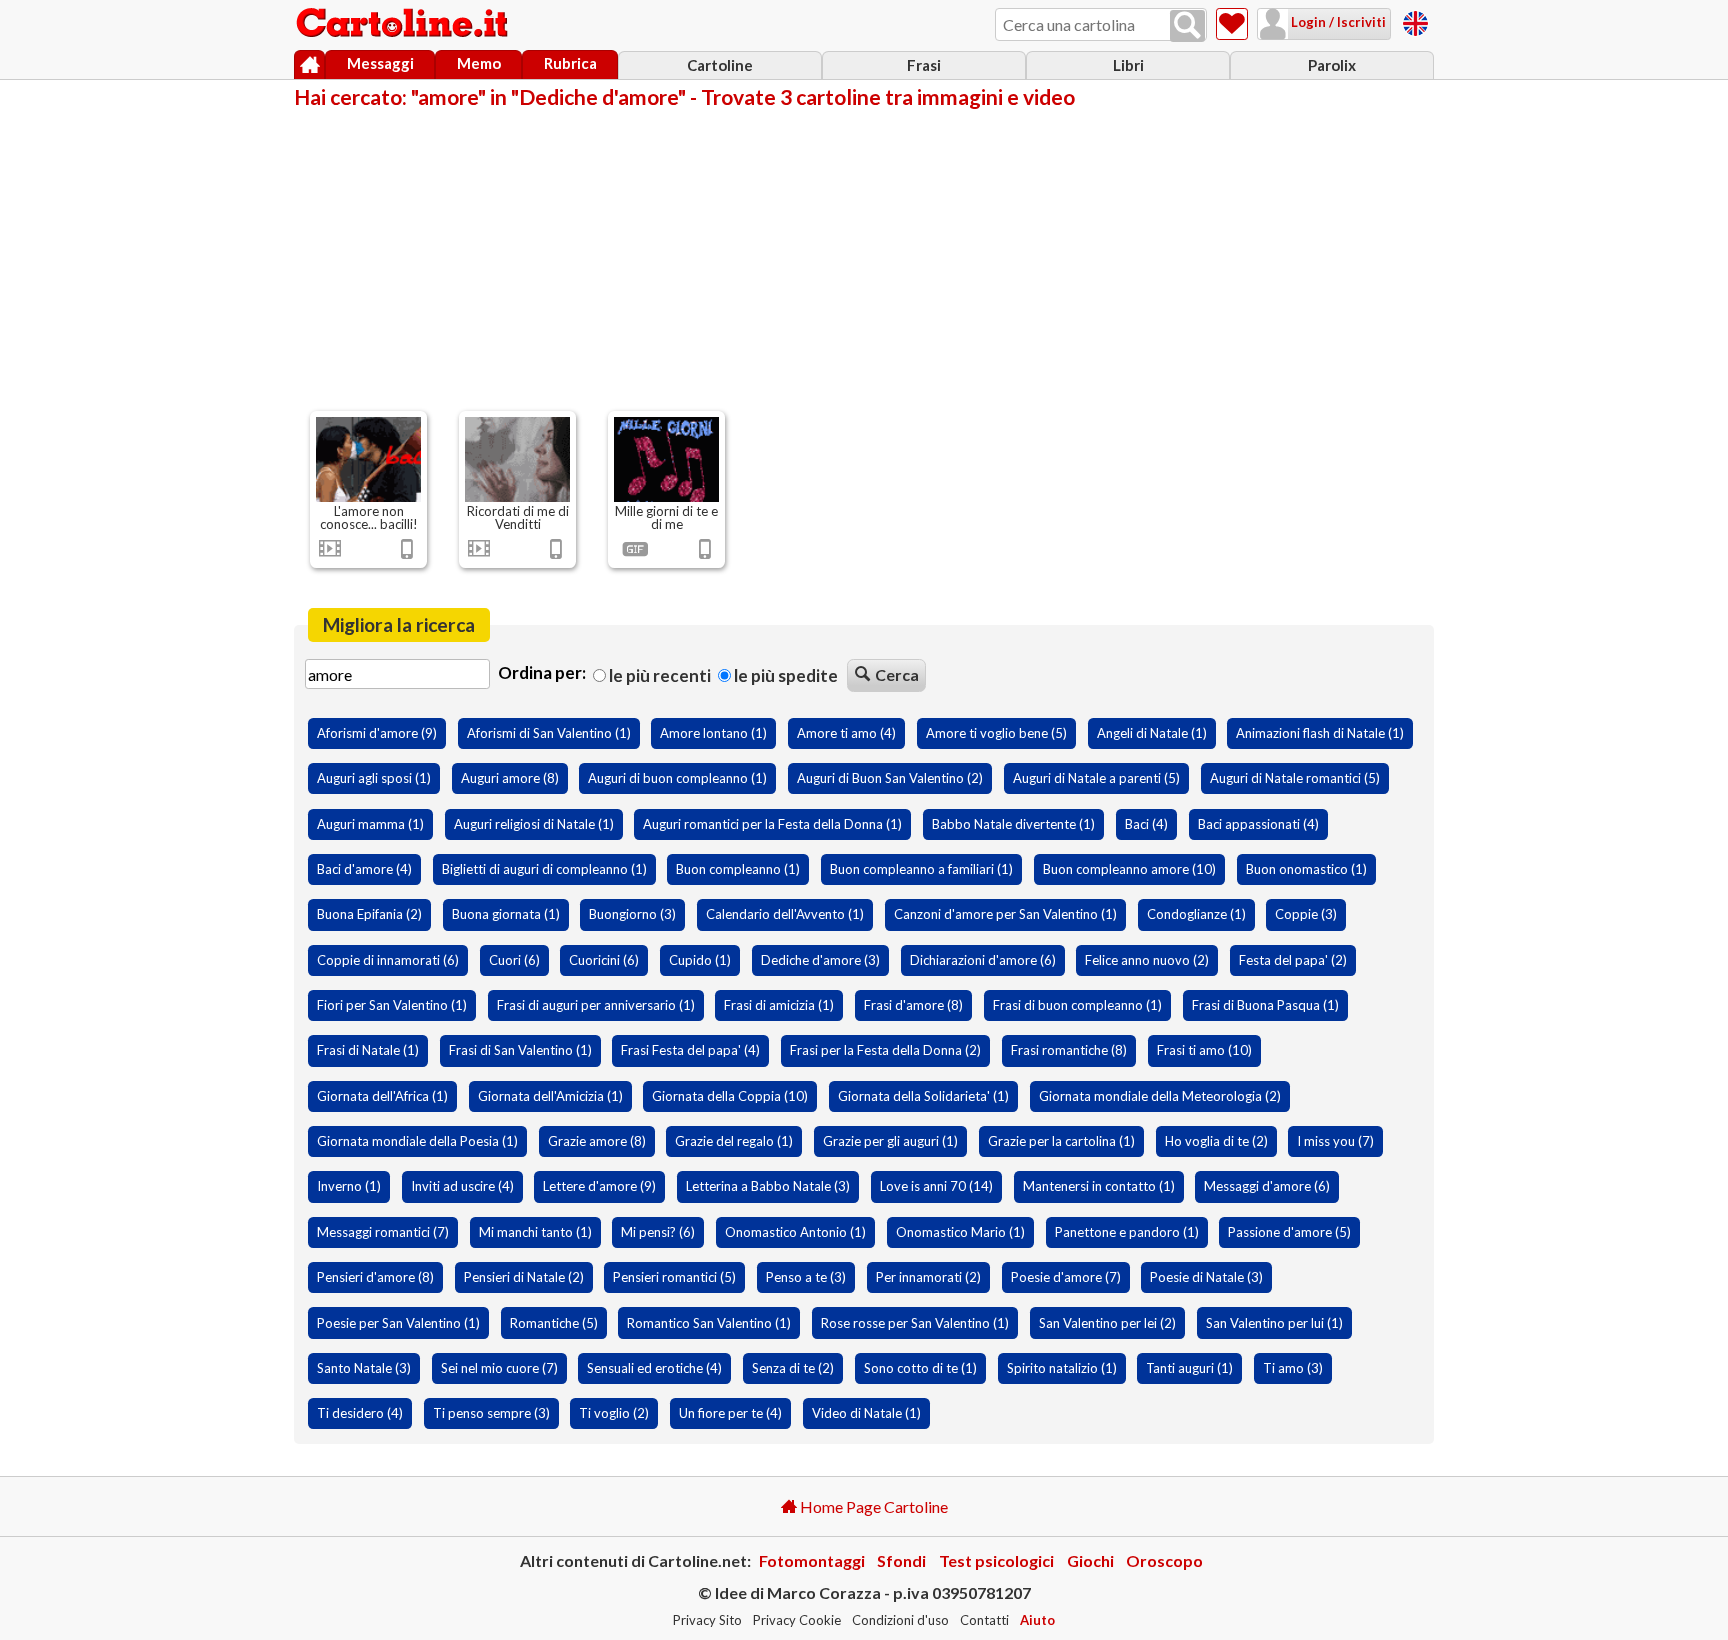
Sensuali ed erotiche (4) (654, 1368)
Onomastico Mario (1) (960, 1232)
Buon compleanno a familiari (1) (921, 869)
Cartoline (720, 65)
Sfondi (901, 1560)
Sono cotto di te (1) (920, 1368)
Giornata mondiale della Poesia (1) (417, 1141)
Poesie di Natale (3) (1206, 1277)
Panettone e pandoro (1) (1127, 1232)
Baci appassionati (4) (1258, 824)
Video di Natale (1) (866, 1413)
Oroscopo (1164, 1560)
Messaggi (380, 63)
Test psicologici (996, 1560)
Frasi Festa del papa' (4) (690, 1050)
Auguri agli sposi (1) (374, 778)
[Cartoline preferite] (1232, 24)
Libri (1128, 65)
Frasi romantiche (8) (1069, 1050)
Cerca (897, 674)
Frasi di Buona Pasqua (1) (1265, 1005)
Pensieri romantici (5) (674, 1277)
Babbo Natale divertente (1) (1013, 824)
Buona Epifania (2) (369, 914)
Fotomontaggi (812, 1560)
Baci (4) (1146, 824)
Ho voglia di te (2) (1216, 1141)
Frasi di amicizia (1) (779, 1005)
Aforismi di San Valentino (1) (549, 733)
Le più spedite (784, 675)
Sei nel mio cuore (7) (499, 1368)
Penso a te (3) (806, 1277)
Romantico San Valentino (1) (709, 1323)
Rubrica (570, 63)
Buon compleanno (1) (738, 869)
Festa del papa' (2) (1293, 960)
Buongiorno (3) (632, 914)
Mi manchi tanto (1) (535, 1232)
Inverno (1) (349, 1186)
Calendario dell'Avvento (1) (785, 914)
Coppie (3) (1306, 914)
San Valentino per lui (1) (1274, 1323)
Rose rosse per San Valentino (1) (915, 1323)
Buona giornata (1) (506, 914)
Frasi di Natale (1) (368, 1050)
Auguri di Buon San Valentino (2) (890, 778)
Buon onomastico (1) (1306, 869)
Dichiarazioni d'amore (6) (983, 960)
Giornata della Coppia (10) (730, 1096)
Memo (479, 63)
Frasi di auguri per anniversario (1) (596, 1005)
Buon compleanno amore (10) (1129, 869)
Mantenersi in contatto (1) (1099, 1186)
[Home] (309, 65)
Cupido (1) (700, 960)
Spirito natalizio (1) (1062, 1368)
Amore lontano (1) (713, 733)
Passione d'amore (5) (1289, 1232)
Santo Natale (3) (364, 1368)
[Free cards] (1415, 20)
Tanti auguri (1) (1189, 1368)
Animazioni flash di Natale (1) (1320, 733)
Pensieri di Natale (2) (524, 1277)
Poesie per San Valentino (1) (398, 1323)
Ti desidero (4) (360, 1413)
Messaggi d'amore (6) (1267, 1186)
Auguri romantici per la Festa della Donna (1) (772, 824)
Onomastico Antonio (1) (795, 1232)
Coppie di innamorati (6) (388, 960)
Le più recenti (658, 675)
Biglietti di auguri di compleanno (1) (544, 869)
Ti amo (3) (1293, 1368)
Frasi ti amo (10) (1204, 1050)
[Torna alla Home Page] (404, 24)
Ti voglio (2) (614, 1413)
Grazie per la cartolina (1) (1061, 1141)
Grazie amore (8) (597, 1141)
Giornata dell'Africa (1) (382, 1096)
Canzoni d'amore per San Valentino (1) (1005, 914)
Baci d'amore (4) (364, 869)
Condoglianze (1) (1196, 914)
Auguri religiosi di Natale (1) (534, 824)
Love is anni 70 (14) (936, 1186)
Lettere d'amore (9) (599, 1186)
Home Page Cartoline (872, 1506)
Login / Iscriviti (1337, 22)
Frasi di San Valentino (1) (520, 1050)
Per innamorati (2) (928, 1277)
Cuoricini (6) (604, 960)
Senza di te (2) (793, 1368)
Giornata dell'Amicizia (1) (550, 1096)
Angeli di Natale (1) (1152, 733)
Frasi (924, 65)
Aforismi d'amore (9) (377, 733)
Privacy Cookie (797, 1620)
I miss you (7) (1335, 1141)
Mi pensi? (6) (658, 1232)
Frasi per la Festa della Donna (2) (885, 1050)
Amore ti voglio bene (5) (996, 733)
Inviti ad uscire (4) (462, 1186)
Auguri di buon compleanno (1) (677, 778)
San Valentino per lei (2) (1107, 1323)
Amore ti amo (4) (846, 733)
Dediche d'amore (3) (820, 960)
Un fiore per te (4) (730, 1413)
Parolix (1332, 65)
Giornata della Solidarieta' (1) (923, 1096)
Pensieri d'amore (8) (375, 1277)
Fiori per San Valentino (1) (392, 1005)
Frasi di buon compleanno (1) (1077, 1005)
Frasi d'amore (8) (913, 1005)
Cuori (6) (514, 960)
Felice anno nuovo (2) (1147, 960)
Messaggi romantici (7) (383, 1232)
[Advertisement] (864, 258)
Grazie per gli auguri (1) (890, 1141)
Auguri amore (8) (510, 778)
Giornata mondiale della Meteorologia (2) (1160, 1096)
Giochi (1090, 1560)
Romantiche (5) (554, 1323)
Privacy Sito (707, 1620)
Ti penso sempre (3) (491, 1413)
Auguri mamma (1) (370, 824)
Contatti (984, 1620)
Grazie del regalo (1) (734, 1141)
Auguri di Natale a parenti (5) (1096, 778)
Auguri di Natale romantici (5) (1295, 778)
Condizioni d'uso (900, 1620)
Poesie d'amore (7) (1066, 1277)
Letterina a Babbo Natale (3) (768, 1186)
